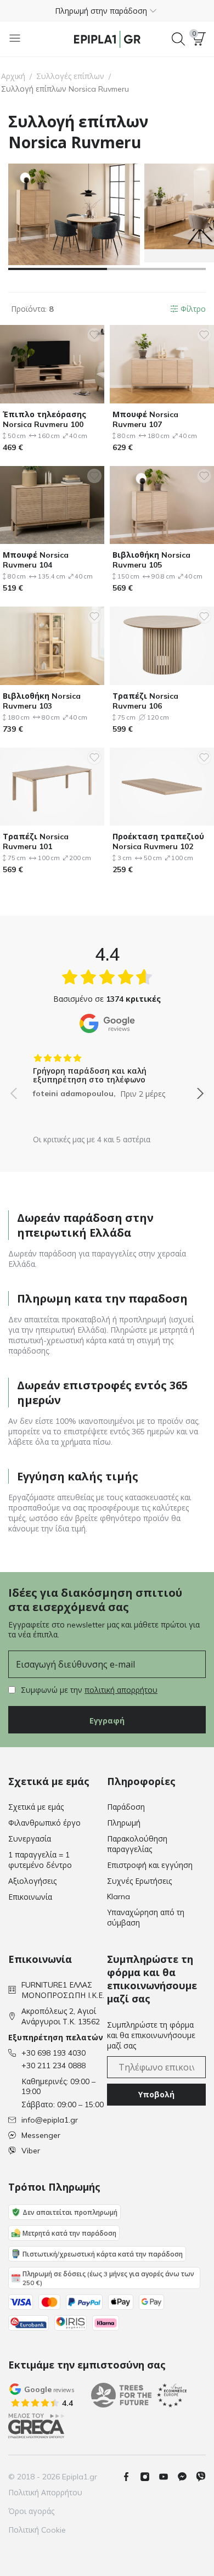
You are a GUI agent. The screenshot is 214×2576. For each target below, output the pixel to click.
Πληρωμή (124, 1823)
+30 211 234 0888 (54, 2066)
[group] (107, 1072)
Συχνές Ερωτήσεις (139, 1881)
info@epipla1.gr (50, 2120)
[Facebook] (131, 2477)
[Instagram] (149, 2477)
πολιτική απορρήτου (121, 1690)
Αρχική (13, 76)
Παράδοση (126, 1807)
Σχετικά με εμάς (36, 1807)
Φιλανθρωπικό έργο (44, 1823)
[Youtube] (168, 2477)
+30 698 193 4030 (54, 2053)
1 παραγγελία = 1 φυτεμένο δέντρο (40, 1860)
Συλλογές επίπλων (70, 76)
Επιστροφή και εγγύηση (150, 1865)
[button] (107, 10)
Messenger (41, 2135)
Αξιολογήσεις (32, 1881)
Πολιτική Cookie (37, 2530)
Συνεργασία (30, 1839)
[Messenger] (187, 2477)
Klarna (119, 1896)
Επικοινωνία (30, 1897)
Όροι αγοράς (31, 2511)
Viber (31, 2151)
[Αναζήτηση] (178, 39)
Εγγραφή (107, 1721)
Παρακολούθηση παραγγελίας (137, 1844)
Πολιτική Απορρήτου (45, 2493)
